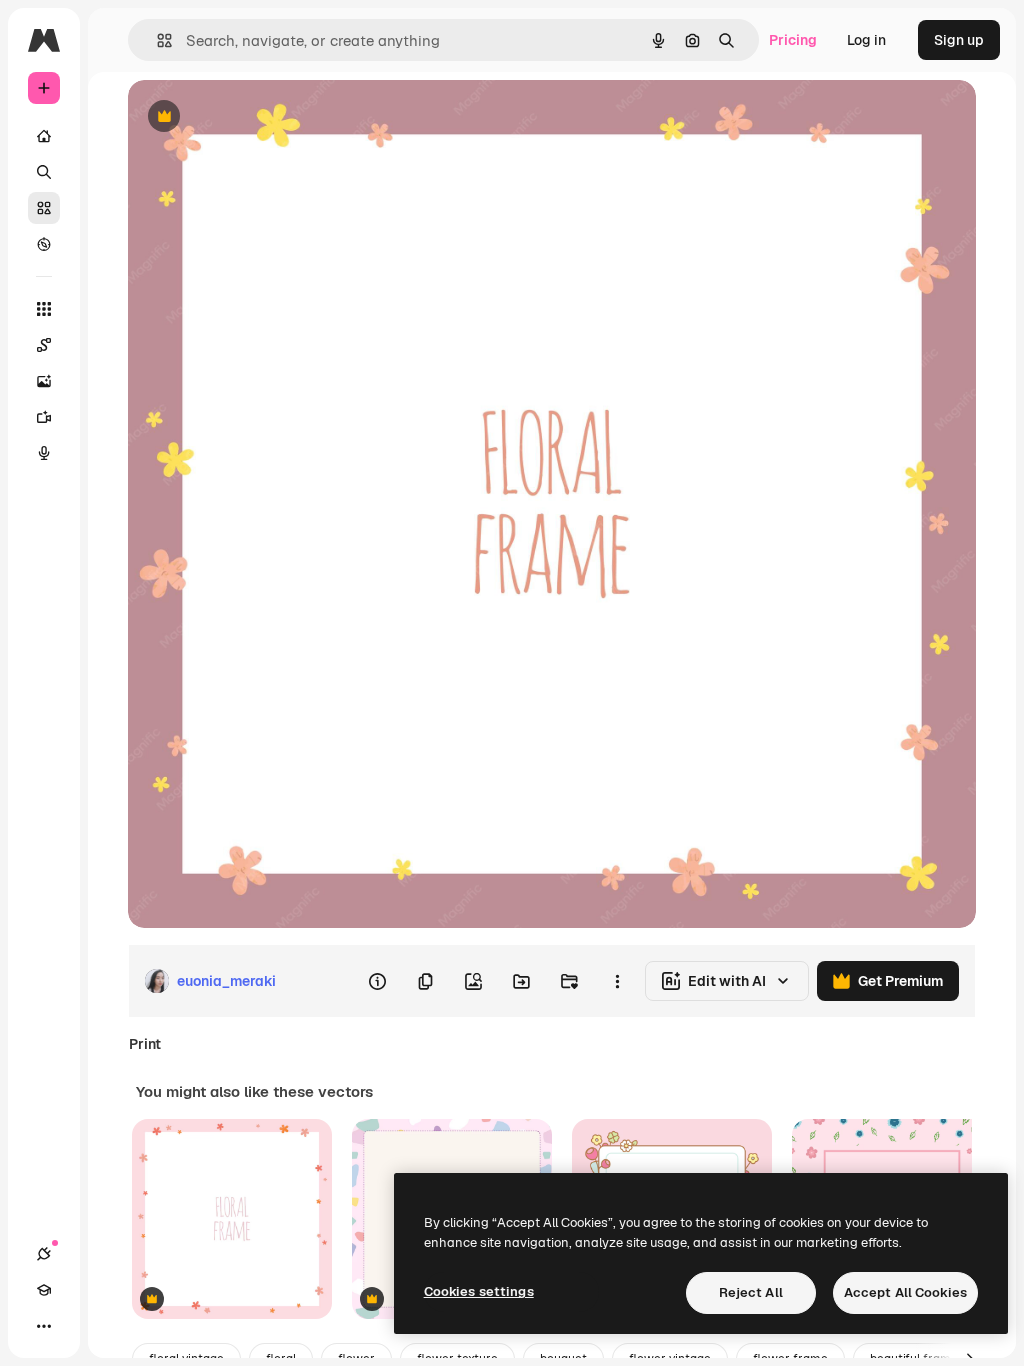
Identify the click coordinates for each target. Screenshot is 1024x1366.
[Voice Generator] (44, 453)
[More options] (617, 981)
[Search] (44, 172)
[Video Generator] (44, 417)
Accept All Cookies (905, 1292)
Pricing (793, 40)
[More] (44, 1326)
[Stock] (44, 208)
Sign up (959, 40)
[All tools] (44, 309)
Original (256, 117)
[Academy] (44, 1290)
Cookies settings (479, 1291)
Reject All (751, 1292)
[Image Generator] (44, 381)
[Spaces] (44, 345)
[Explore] (44, 244)
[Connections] (44, 1254)
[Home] (44, 136)
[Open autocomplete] (156, 40)
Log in (866, 40)
